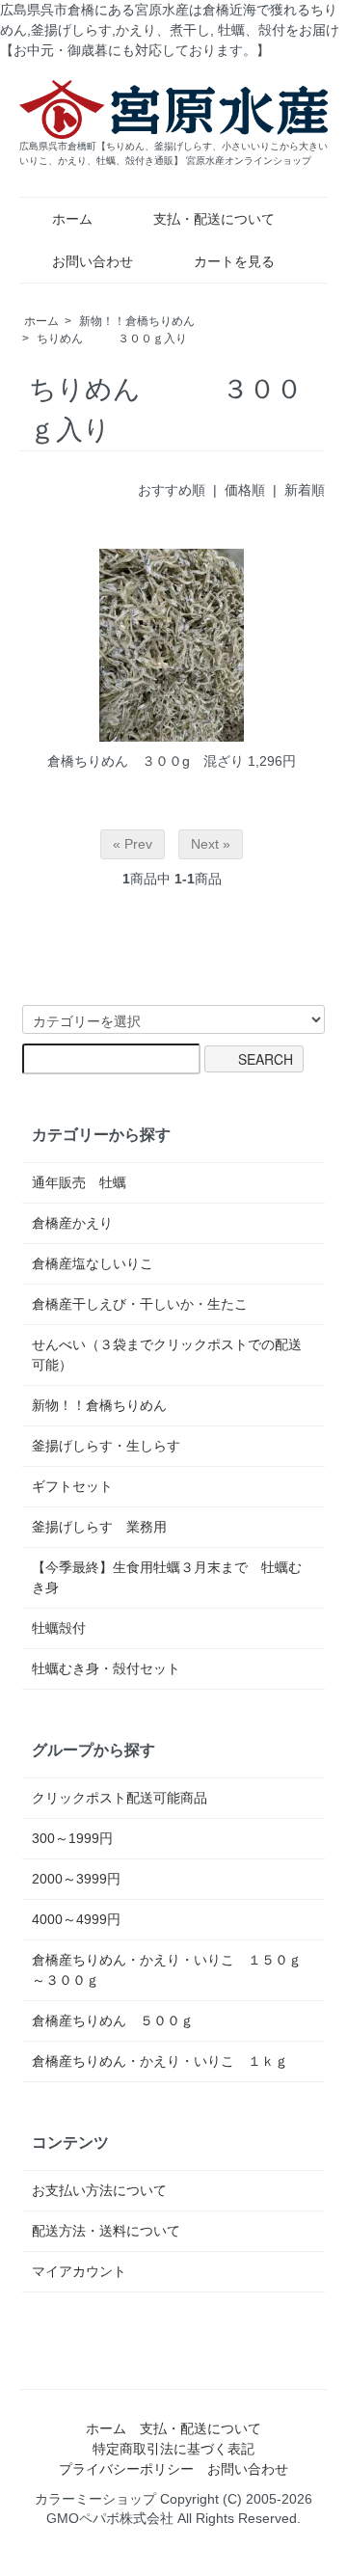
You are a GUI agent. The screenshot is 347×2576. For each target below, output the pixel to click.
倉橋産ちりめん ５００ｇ (113, 2020)
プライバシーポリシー (126, 2469)
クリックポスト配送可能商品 (120, 1798)
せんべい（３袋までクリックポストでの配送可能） (167, 1355)
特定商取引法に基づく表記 (173, 2449)
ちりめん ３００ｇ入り (112, 339)
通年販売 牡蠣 (79, 1182)
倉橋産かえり (72, 1223)
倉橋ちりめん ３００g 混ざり (146, 761)
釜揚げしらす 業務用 (99, 1527)
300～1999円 (72, 1838)
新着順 (305, 490)
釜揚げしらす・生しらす (106, 1446)
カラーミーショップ (95, 2499)
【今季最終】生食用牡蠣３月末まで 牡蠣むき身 (167, 1577)
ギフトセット (72, 1486)
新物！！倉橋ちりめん (137, 321)
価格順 (245, 490)
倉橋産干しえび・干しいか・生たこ (140, 1304)
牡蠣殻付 (66, 1628)
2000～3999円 (76, 1879)
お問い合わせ (93, 261)
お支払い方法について (99, 2190)
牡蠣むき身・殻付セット (106, 1668)
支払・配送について (214, 219)
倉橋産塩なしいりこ (93, 1263)
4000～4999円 (76, 1919)
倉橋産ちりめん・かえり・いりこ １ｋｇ (160, 2061)
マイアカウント (79, 2271)
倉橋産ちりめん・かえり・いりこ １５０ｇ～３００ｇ (167, 1970)
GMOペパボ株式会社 (110, 2518)
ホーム (72, 219)
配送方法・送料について (106, 2231)
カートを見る (234, 261)
